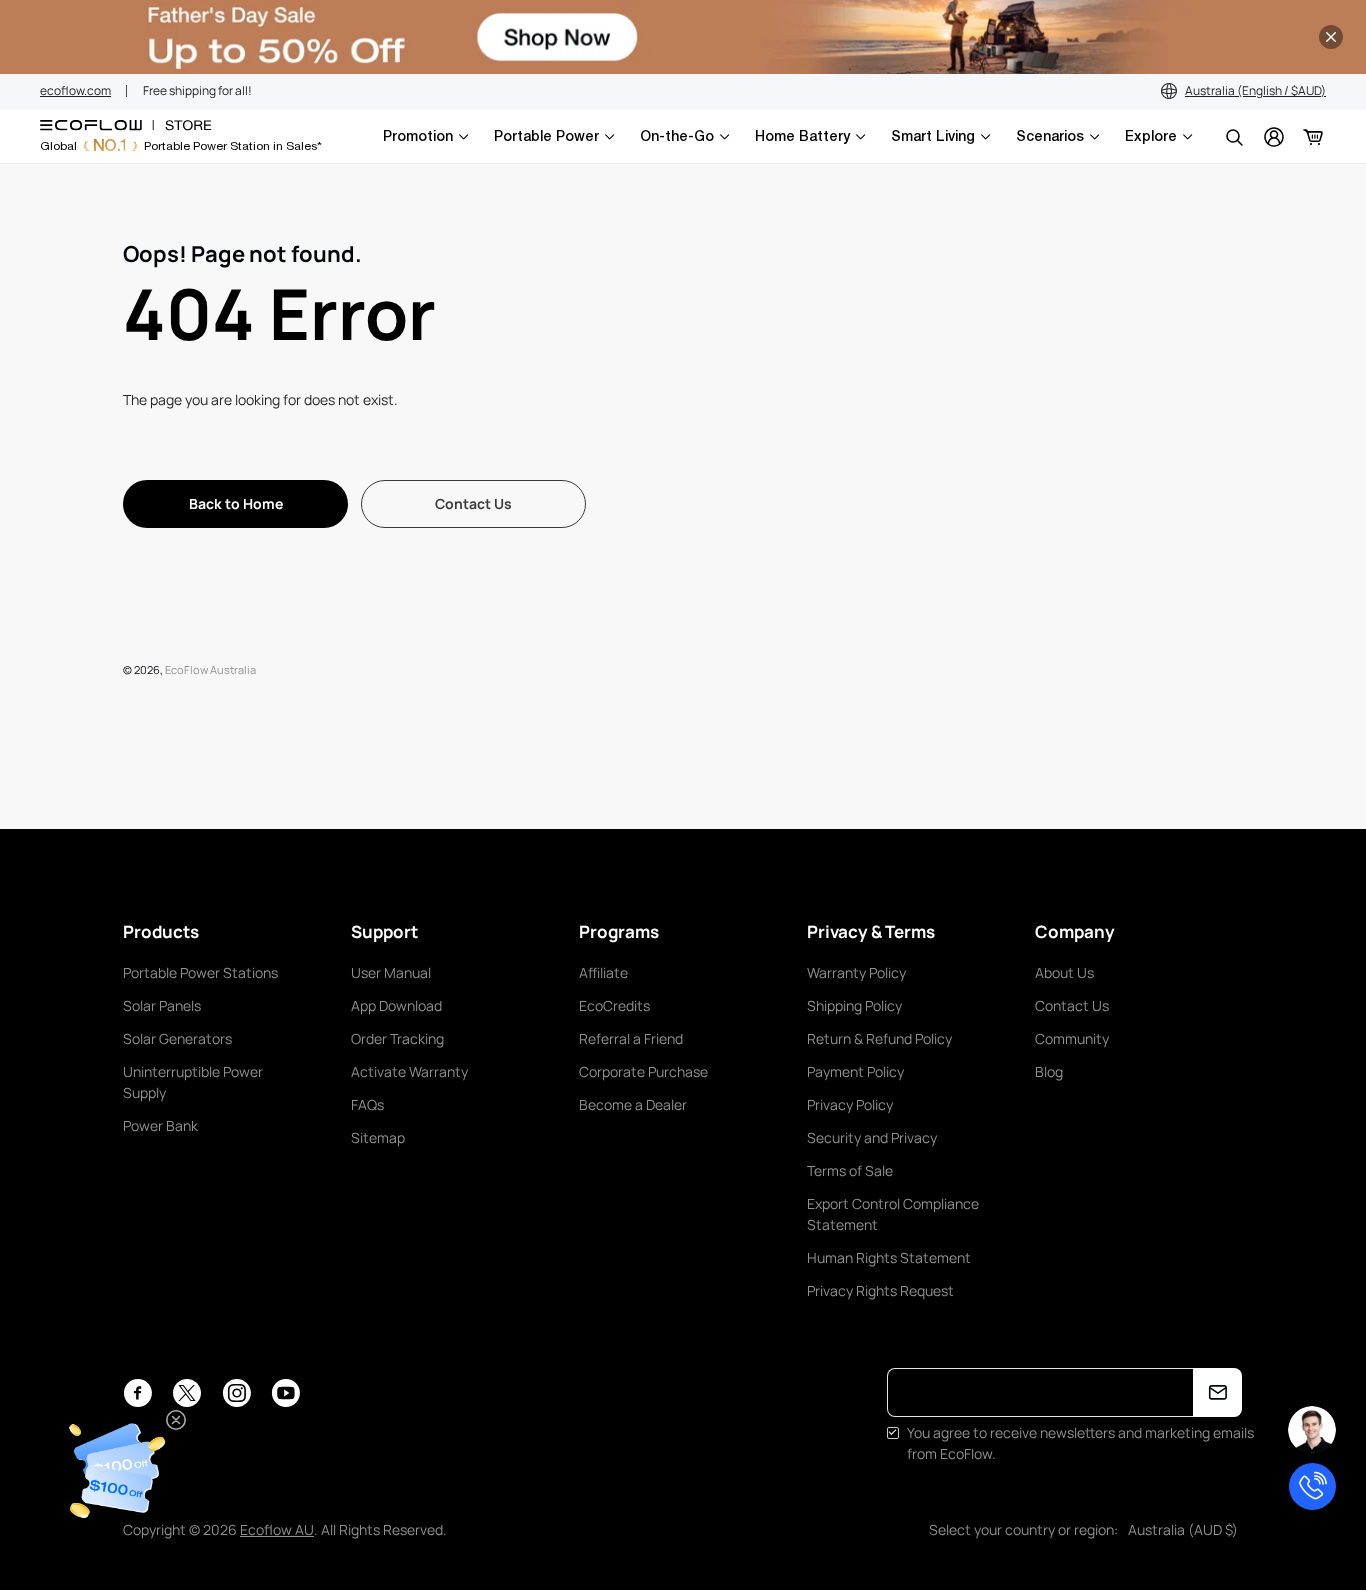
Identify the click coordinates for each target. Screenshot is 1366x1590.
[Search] (1234, 137)
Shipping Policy (854, 1005)
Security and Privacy (872, 1137)
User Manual (391, 972)
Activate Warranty (409, 1071)
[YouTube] (285, 1393)
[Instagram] (236, 1393)
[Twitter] (187, 1393)
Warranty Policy (856, 972)
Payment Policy (855, 1071)
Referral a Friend (631, 1038)
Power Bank (160, 1125)
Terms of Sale (850, 1170)
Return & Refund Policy (879, 1038)
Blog (1049, 1071)
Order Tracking (397, 1038)
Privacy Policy (850, 1104)
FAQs (367, 1104)
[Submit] (1217, 1392)
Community (1072, 1038)
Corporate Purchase (643, 1071)
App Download (396, 1005)
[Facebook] (137, 1393)
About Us (1064, 972)
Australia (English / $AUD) (1255, 90)
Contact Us (1072, 1005)
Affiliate (603, 972)
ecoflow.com (75, 90)
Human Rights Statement (889, 1257)
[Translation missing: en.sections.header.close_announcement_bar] (1331, 37)
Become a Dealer (633, 1104)
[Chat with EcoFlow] (1312, 1430)
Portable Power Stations (200, 972)
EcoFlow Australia (210, 669)
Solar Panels (162, 1005)
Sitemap (378, 1137)
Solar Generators (177, 1038)
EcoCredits (614, 1005)
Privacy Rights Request (880, 1290)
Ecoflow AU (277, 1529)
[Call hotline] (1312, 1486)
